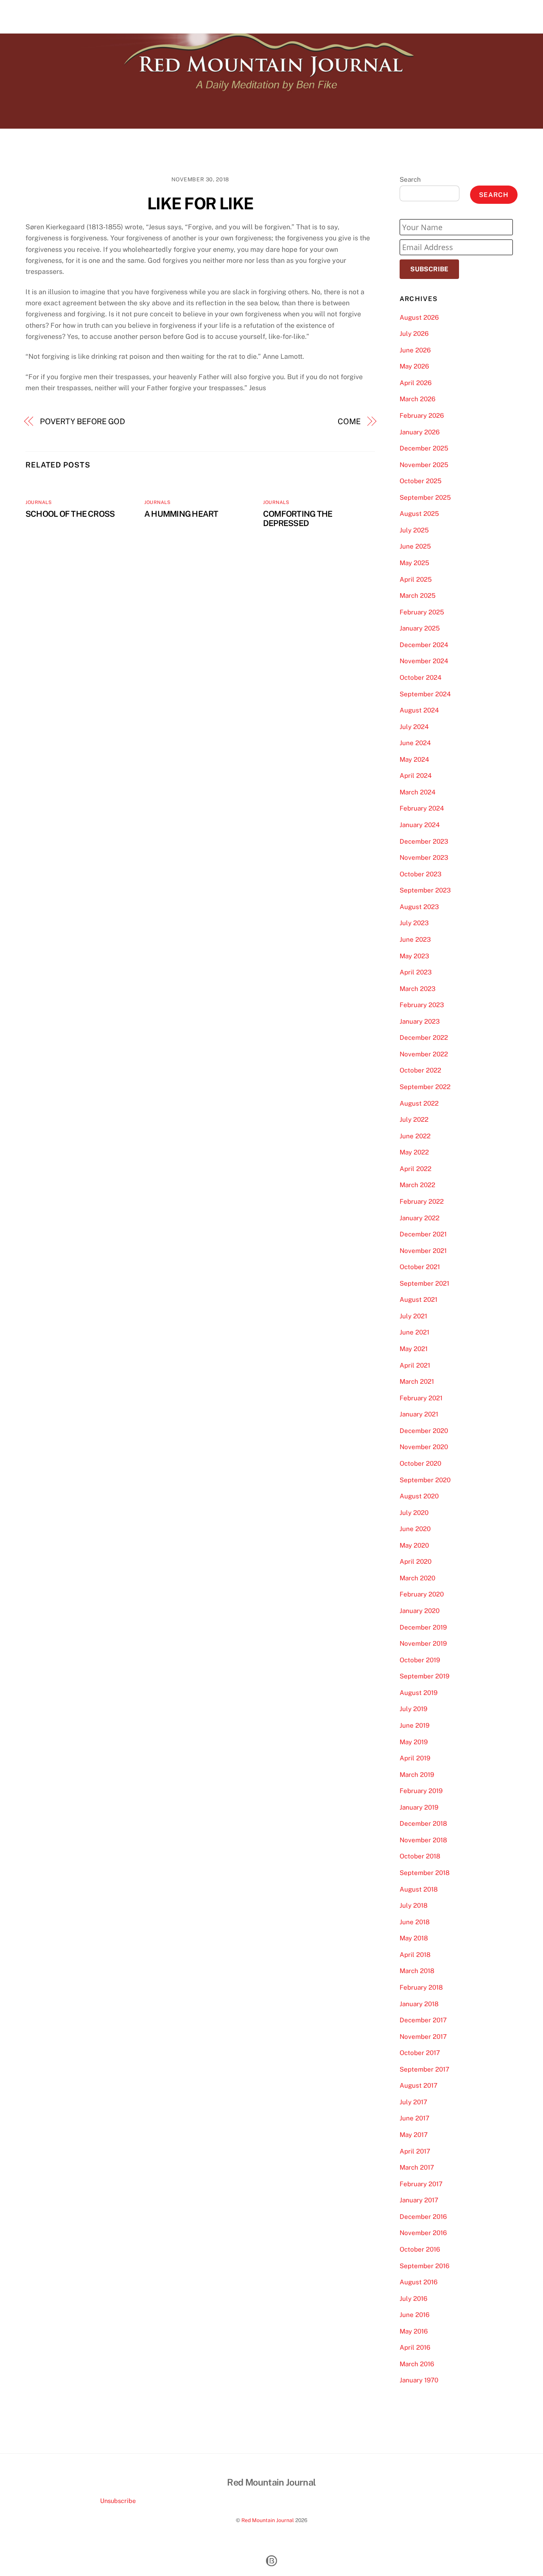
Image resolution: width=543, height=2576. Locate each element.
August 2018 (419, 1889)
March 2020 (417, 1578)
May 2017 (414, 2135)
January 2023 (420, 1021)
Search (410, 179)
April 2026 (416, 383)
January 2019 (419, 1807)
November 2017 (423, 2037)
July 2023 (414, 923)
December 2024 (424, 645)
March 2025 (418, 595)
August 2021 (418, 1299)
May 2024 (414, 759)
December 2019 (423, 1627)
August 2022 (419, 1103)
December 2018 (423, 1823)
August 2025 (419, 514)
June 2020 (415, 1529)
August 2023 (419, 907)
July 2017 (413, 2102)
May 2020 (414, 1545)
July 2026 (414, 334)
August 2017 (418, 2085)
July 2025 (414, 530)
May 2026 (414, 366)
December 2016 (423, 2217)
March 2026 (417, 399)
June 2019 (414, 1725)
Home (364, 16)
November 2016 (423, 2233)
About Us (398, 16)
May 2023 (414, 956)
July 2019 (413, 1709)
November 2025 (424, 465)
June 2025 (415, 546)
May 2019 (414, 1742)
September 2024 (425, 694)
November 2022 (424, 1054)
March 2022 (417, 1185)
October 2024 (421, 677)
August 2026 (419, 317)
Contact (501, 16)
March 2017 (417, 2167)
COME (349, 421)
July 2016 (413, 2299)
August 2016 (418, 2282)
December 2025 (424, 448)
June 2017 (414, 2118)
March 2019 (417, 1775)
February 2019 (421, 1791)
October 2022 (420, 1070)
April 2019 (415, 1758)
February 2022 (422, 1201)
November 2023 (424, 857)
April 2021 (415, 1365)
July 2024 (414, 727)
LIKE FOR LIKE (200, 204)
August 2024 (419, 710)
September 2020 (425, 1480)
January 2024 (420, 825)
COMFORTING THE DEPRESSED (298, 518)
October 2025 (421, 481)
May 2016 (414, 2331)
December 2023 (424, 841)
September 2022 (425, 1087)
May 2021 (414, 1349)
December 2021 (423, 1234)
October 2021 (420, 1267)
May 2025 (414, 563)
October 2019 (420, 1660)
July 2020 (414, 1513)
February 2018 (421, 1987)
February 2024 (422, 808)
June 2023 (415, 939)
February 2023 (422, 1005)
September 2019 (424, 1676)
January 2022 (420, 1218)
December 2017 (423, 2020)
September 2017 (424, 2069)
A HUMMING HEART (181, 514)
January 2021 (419, 1414)
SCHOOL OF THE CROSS (70, 514)
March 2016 (417, 2364)
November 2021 (423, 1251)
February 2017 (421, 2184)
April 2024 (416, 776)
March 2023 (418, 989)
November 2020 (424, 1447)
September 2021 (424, 1283)
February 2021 (421, 1398)
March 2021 (417, 1381)
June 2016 (414, 2315)
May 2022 (414, 1152)
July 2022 (414, 1119)
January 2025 (420, 628)
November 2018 (423, 1840)
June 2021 (414, 1332)
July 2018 (414, 1905)
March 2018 (417, 1971)
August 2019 (418, 1693)
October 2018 (420, 1856)
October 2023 (421, 874)
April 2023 (416, 972)
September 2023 (425, 890)
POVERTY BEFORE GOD (83, 421)
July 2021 (413, 1316)
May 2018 (414, 1938)
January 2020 (420, 1611)
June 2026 (415, 350)
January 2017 (419, 2200)
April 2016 (415, 2347)
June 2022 (415, 1136)
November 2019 (423, 1643)
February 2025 (422, 612)
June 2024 (415, 743)
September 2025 (425, 497)
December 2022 (424, 1037)
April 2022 (416, 1169)
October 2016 (420, 2249)
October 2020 (420, 1463)
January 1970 (419, 2380)
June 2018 (415, 1922)
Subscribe (429, 269)
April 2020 (416, 1561)
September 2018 (425, 1873)
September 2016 (424, 2266)
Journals (39, 502)
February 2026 (422, 415)
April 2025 (416, 579)
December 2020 (424, 1431)
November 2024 (424, 661)
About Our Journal (450, 16)
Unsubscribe (118, 2501)
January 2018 (419, 2004)
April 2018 (415, 1955)
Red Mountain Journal (268, 2520)
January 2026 (420, 432)
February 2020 (422, 1594)
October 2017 (420, 2053)
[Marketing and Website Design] (271, 2565)
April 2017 (415, 2151)
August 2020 (419, 1496)
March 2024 (418, 792)
